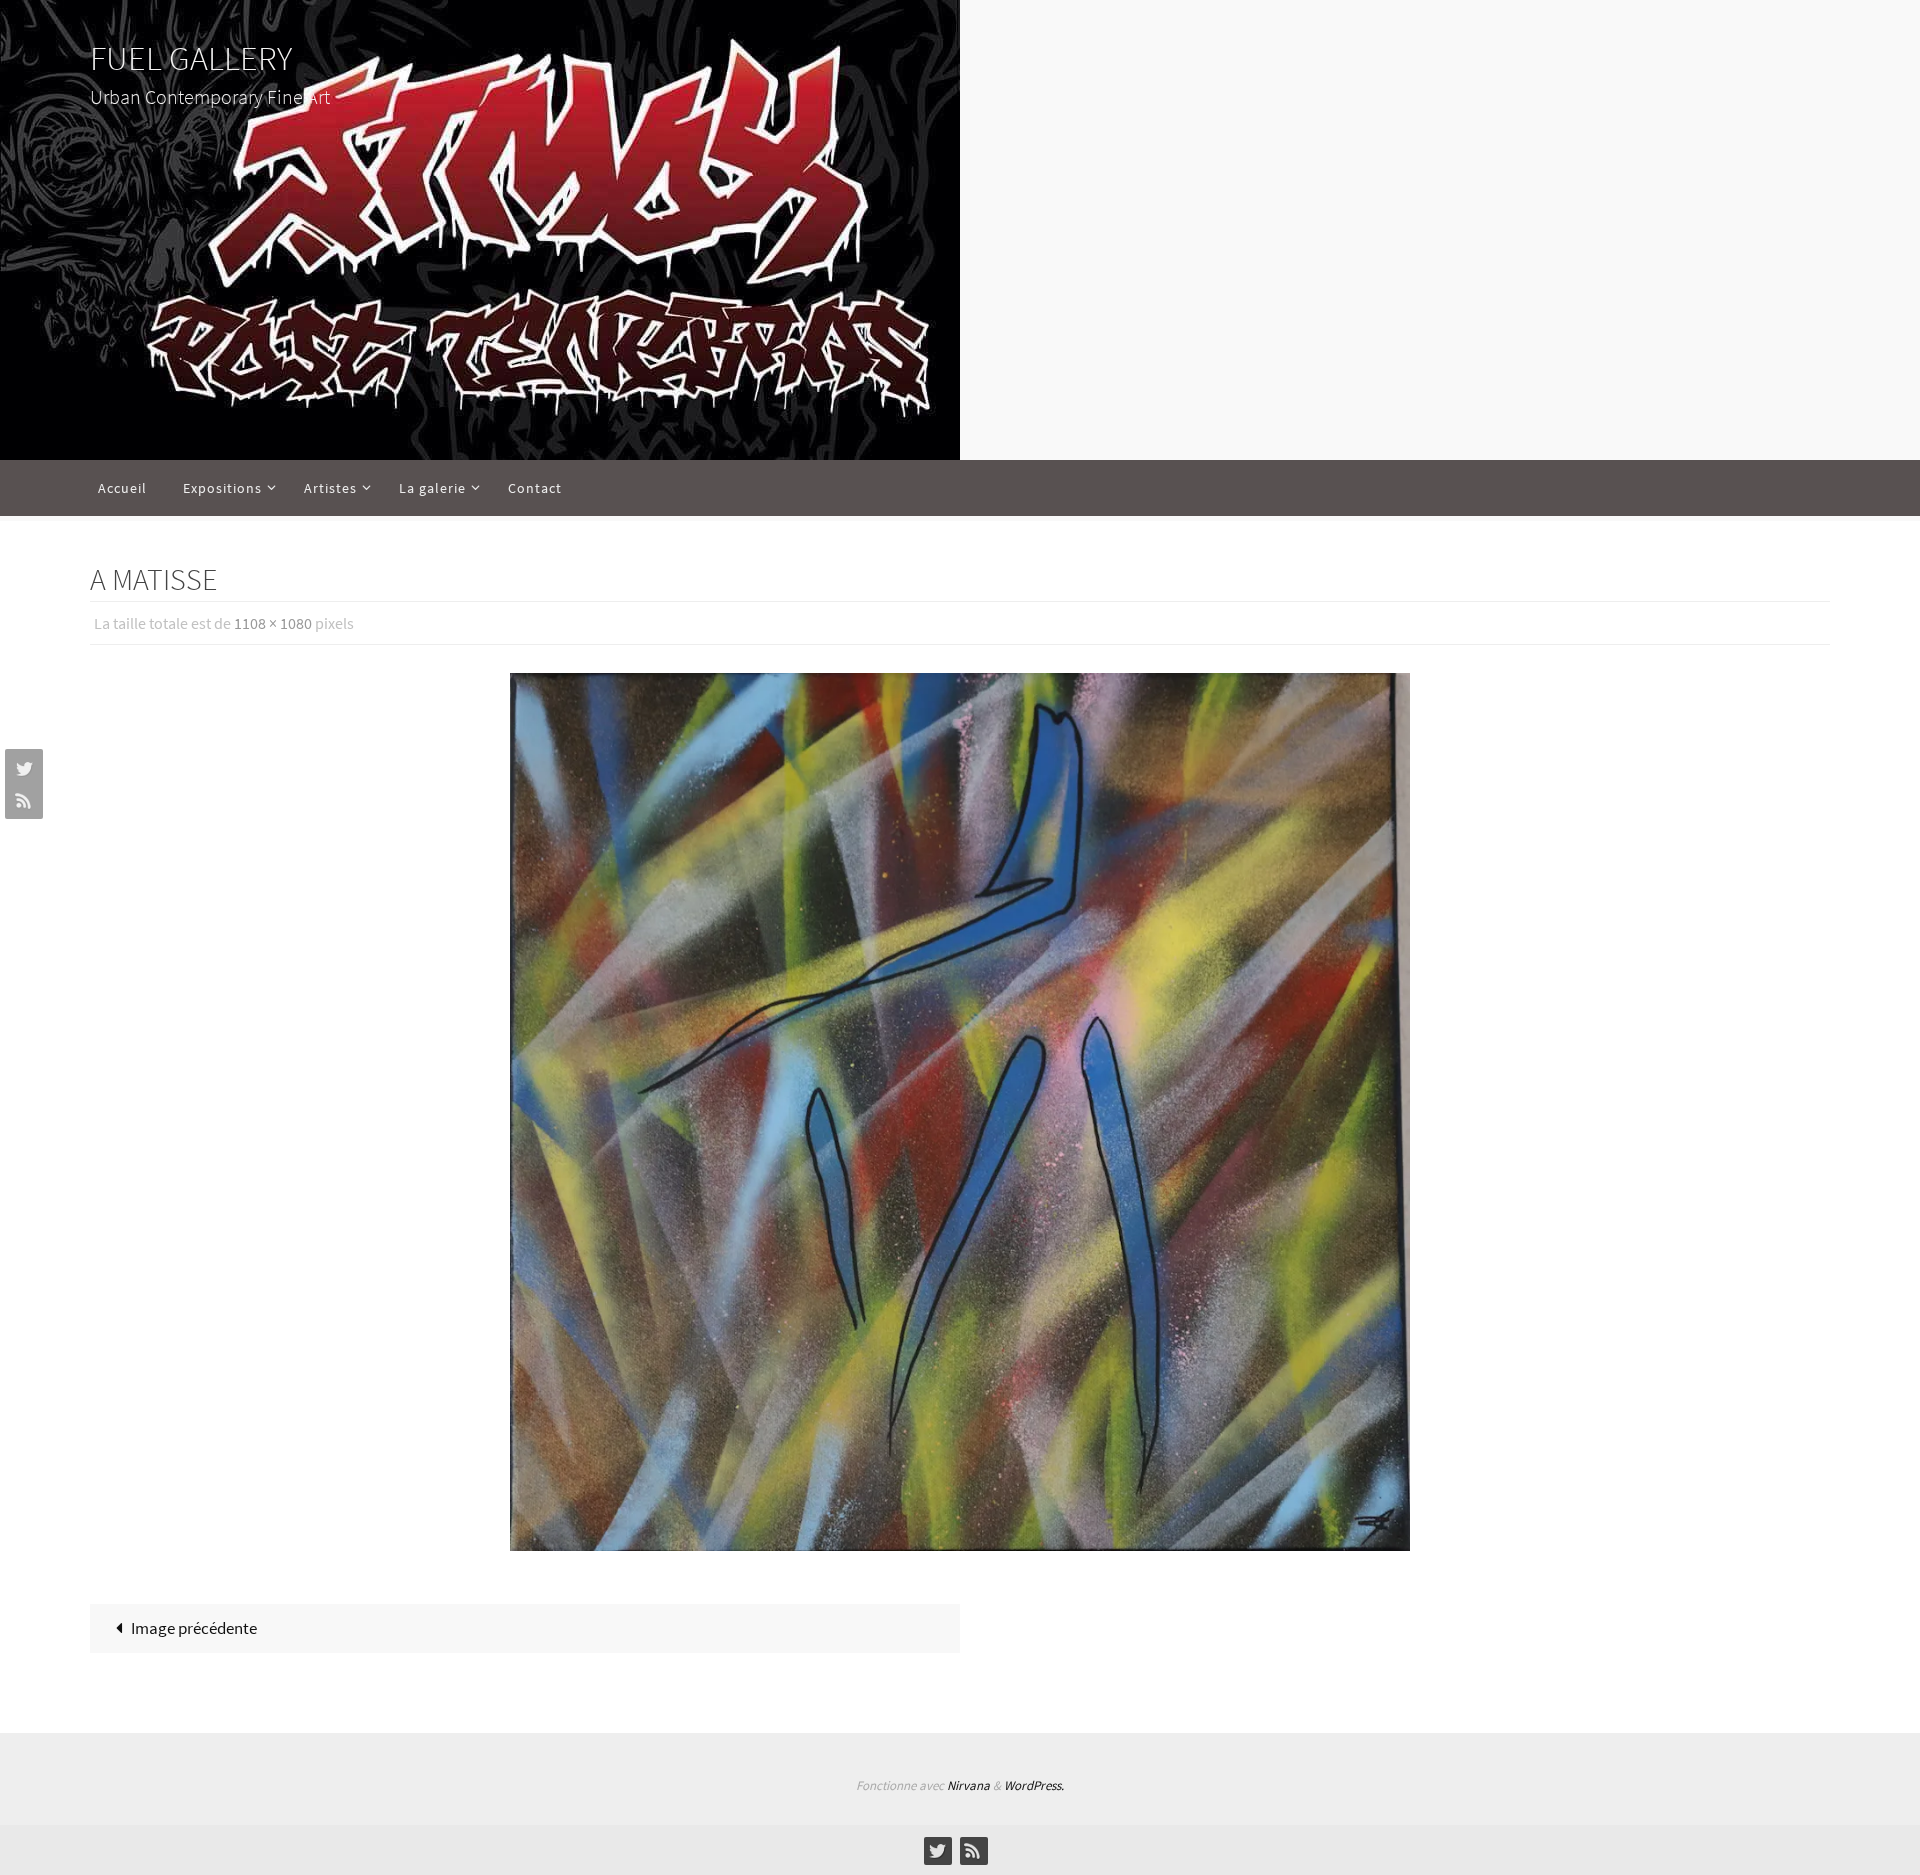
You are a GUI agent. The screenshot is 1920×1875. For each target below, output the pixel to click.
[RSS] (21, 800)
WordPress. (1034, 1785)
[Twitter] (21, 768)
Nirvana (968, 1785)
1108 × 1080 (273, 623)
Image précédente (194, 1628)
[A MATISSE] (960, 1111)
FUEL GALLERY (191, 58)
